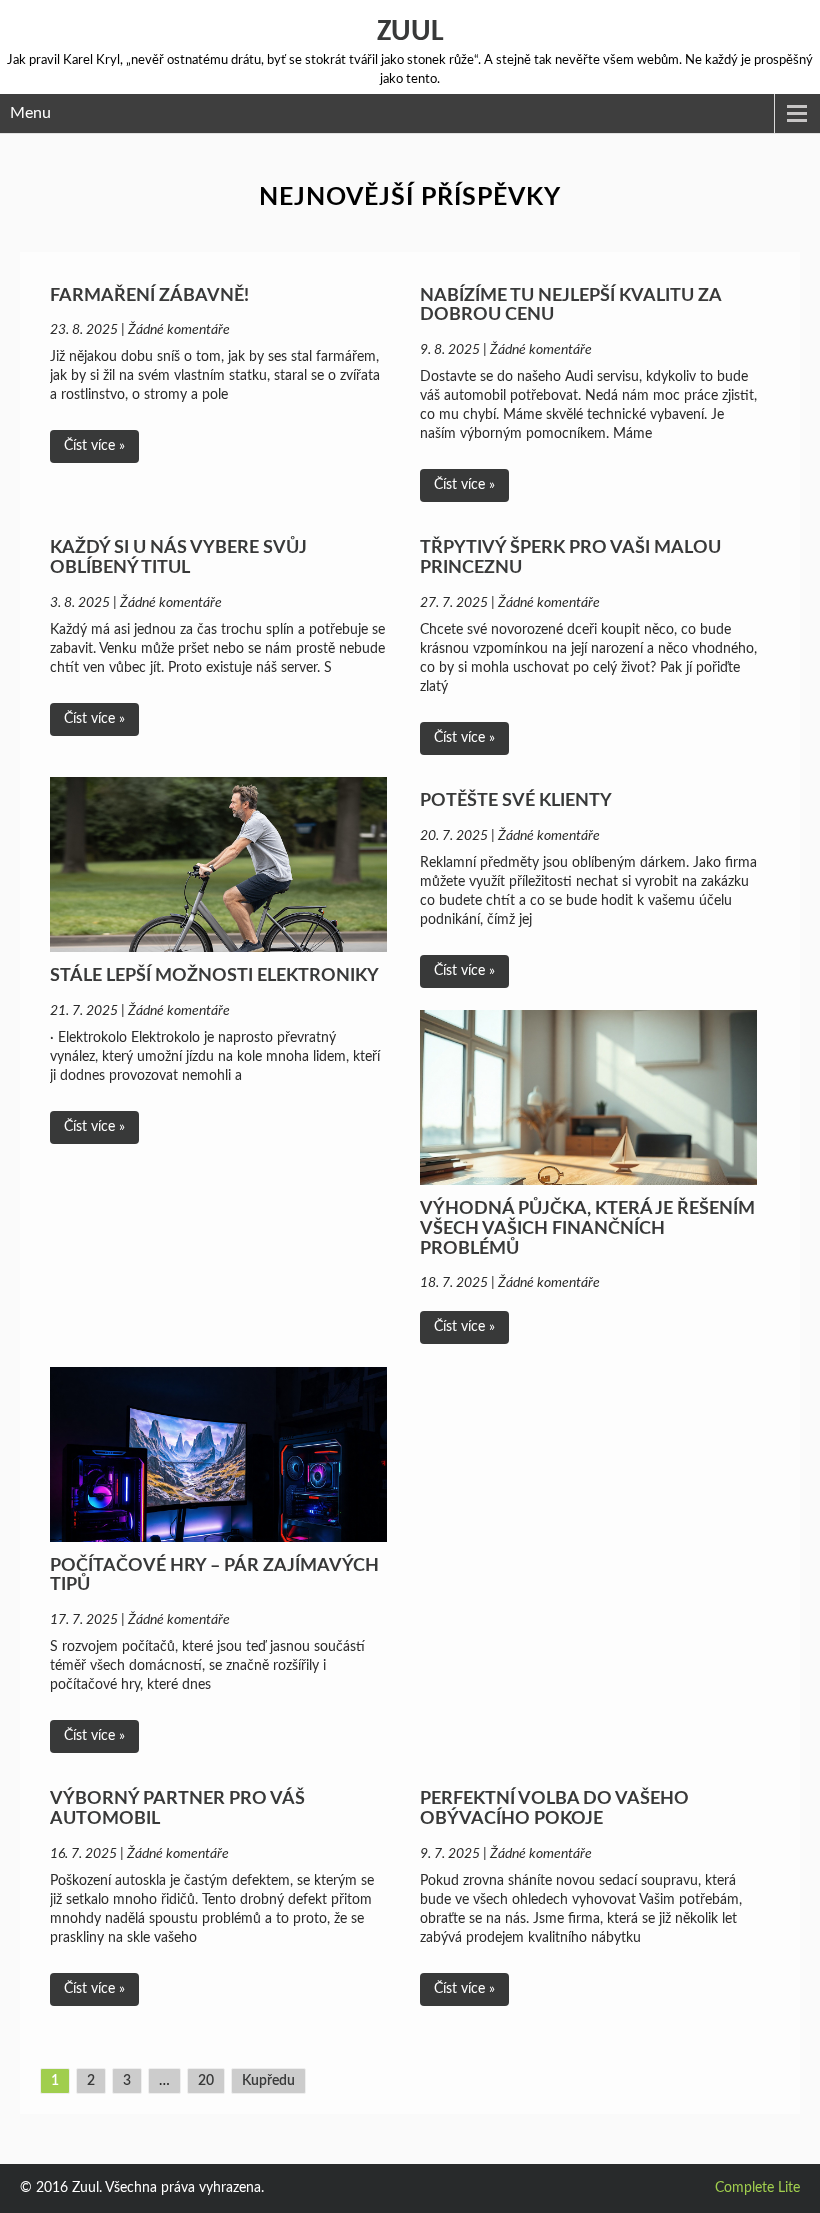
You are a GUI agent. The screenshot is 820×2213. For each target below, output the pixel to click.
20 (206, 2081)
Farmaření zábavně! (149, 296)
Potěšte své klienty (516, 801)
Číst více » (94, 446)
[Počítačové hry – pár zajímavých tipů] (218, 1454)
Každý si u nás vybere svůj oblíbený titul (178, 558)
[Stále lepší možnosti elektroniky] (218, 864)
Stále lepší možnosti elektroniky (214, 976)
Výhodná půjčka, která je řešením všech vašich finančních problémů (587, 1229)
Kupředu (268, 2081)
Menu (30, 113)
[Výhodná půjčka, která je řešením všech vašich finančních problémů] (588, 1097)
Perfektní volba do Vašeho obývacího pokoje (554, 1809)
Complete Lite (757, 2188)
